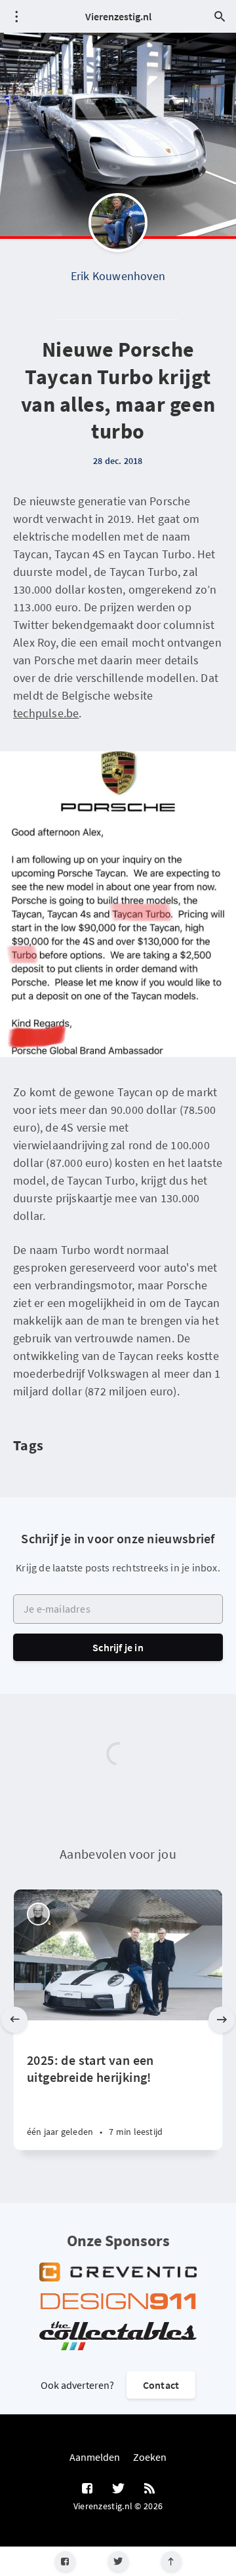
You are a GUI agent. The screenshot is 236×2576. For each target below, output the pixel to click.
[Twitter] (118, 2561)
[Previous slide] (14, 2020)
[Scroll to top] (171, 2561)
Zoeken (150, 2457)
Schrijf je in (118, 1647)
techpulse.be (46, 713)
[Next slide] (222, 2020)
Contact (161, 2385)
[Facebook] (65, 2561)
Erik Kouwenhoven (118, 276)
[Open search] (220, 16)
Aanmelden (95, 2457)
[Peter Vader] (38, 1914)
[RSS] (149, 2489)
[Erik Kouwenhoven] (118, 223)
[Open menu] (16, 16)
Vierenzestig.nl (118, 16)
